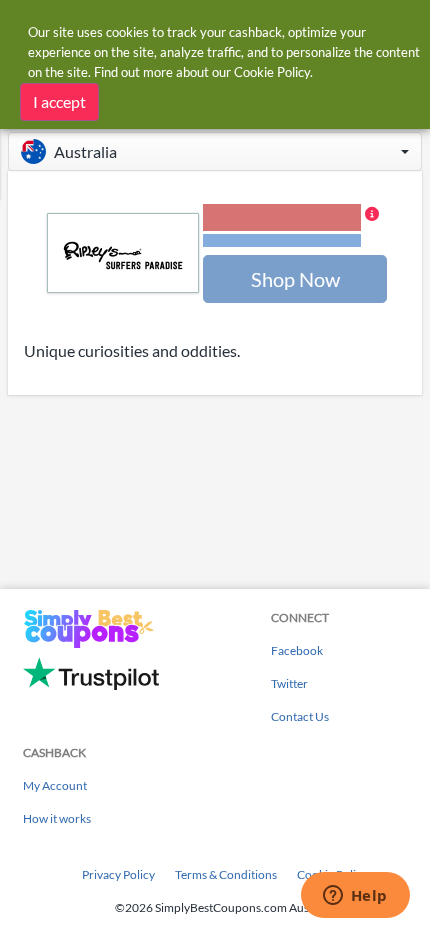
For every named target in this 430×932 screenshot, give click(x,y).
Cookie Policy (272, 72)
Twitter (289, 683)
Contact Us (300, 716)
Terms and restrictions (282, 240)
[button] (215, 151)
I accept (59, 101)
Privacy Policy (118, 874)
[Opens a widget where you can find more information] (355, 897)
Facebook (297, 650)
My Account (55, 785)
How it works (57, 818)
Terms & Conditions (226, 874)
